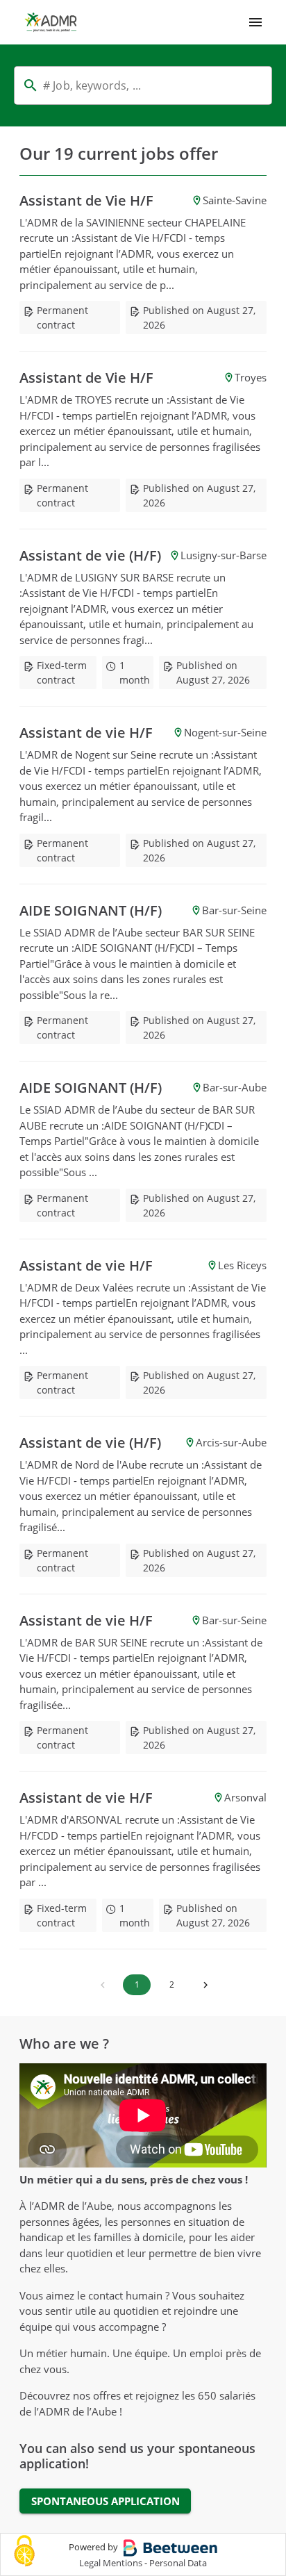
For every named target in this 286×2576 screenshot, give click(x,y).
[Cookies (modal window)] (24, 2552)
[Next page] (205, 1985)
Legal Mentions (111, 2563)
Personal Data (178, 2563)
